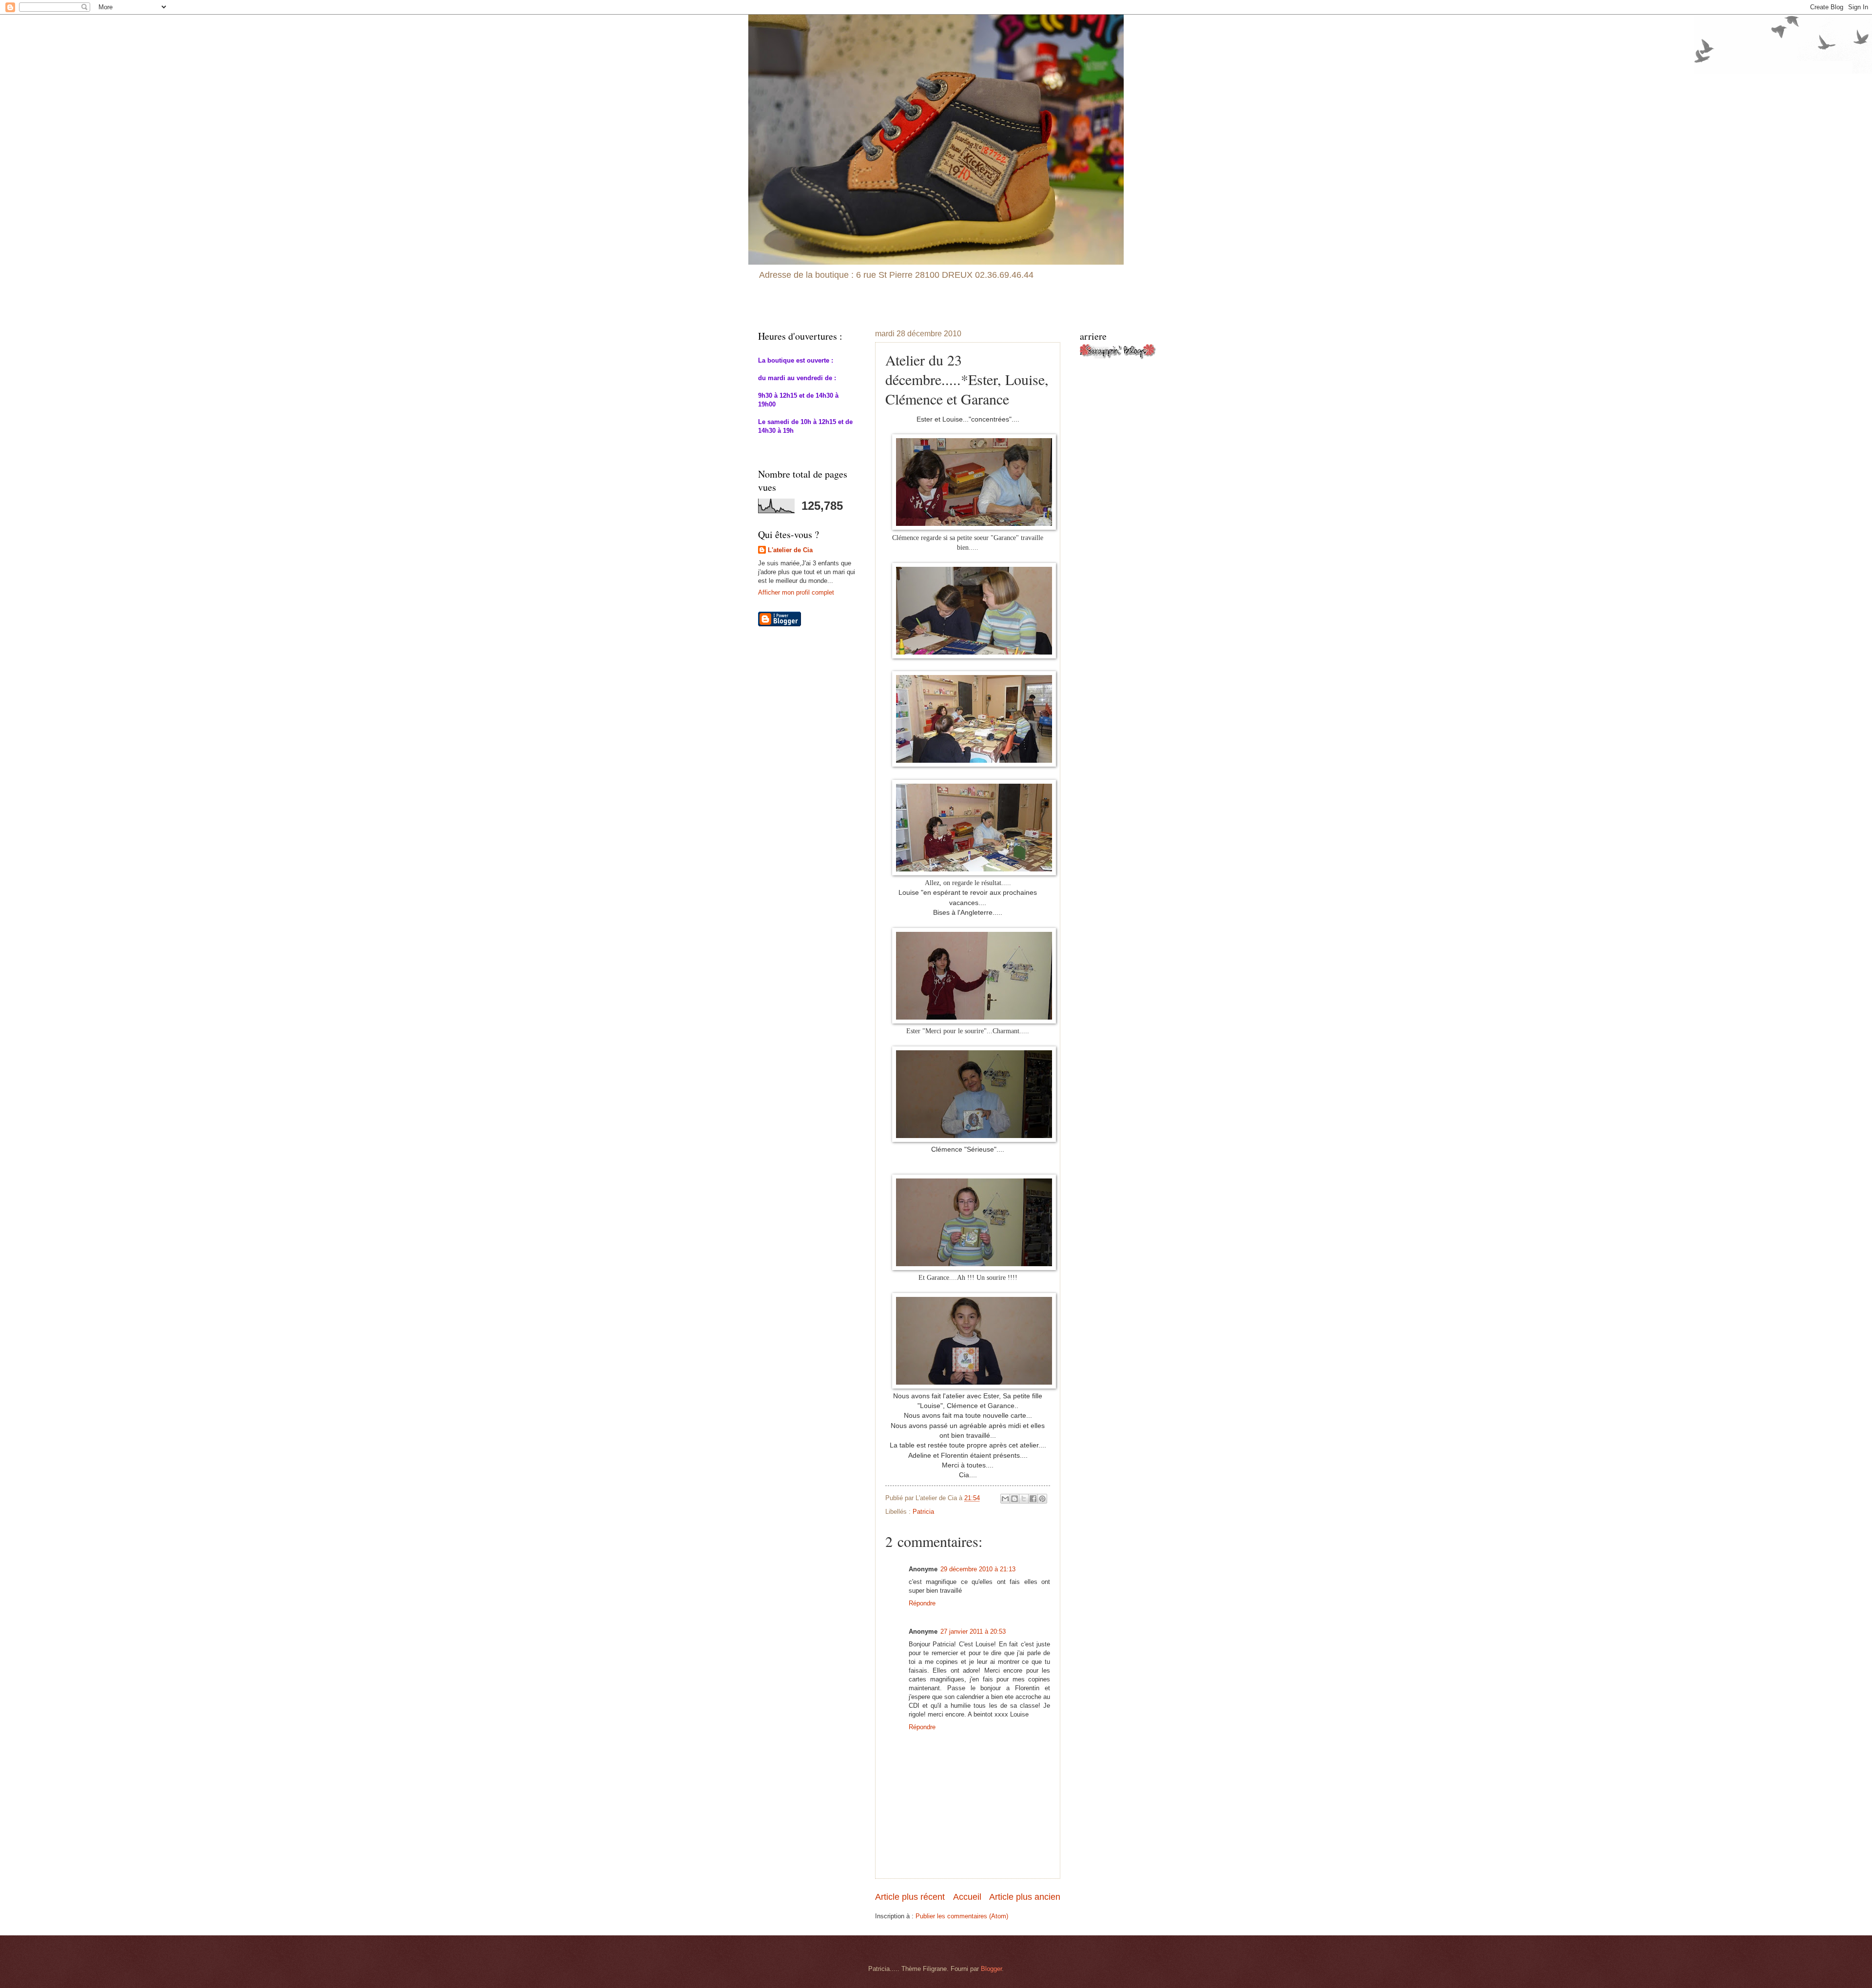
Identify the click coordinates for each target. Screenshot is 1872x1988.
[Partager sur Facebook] (1033, 1499)
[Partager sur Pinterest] (1042, 1499)
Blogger (991, 1969)
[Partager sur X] (1024, 1499)
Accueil (967, 1897)
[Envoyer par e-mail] (1005, 1499)
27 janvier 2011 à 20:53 (973, 1631)
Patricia (923, 1512)
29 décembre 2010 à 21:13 (978, 1569)
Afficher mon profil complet (796, 592)
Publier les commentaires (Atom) (962, 1916)
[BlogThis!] (1014, 1499)
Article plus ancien (1025, 1897)
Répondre (922, 1603)
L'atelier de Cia (790, 550)
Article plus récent (910, 1897)
